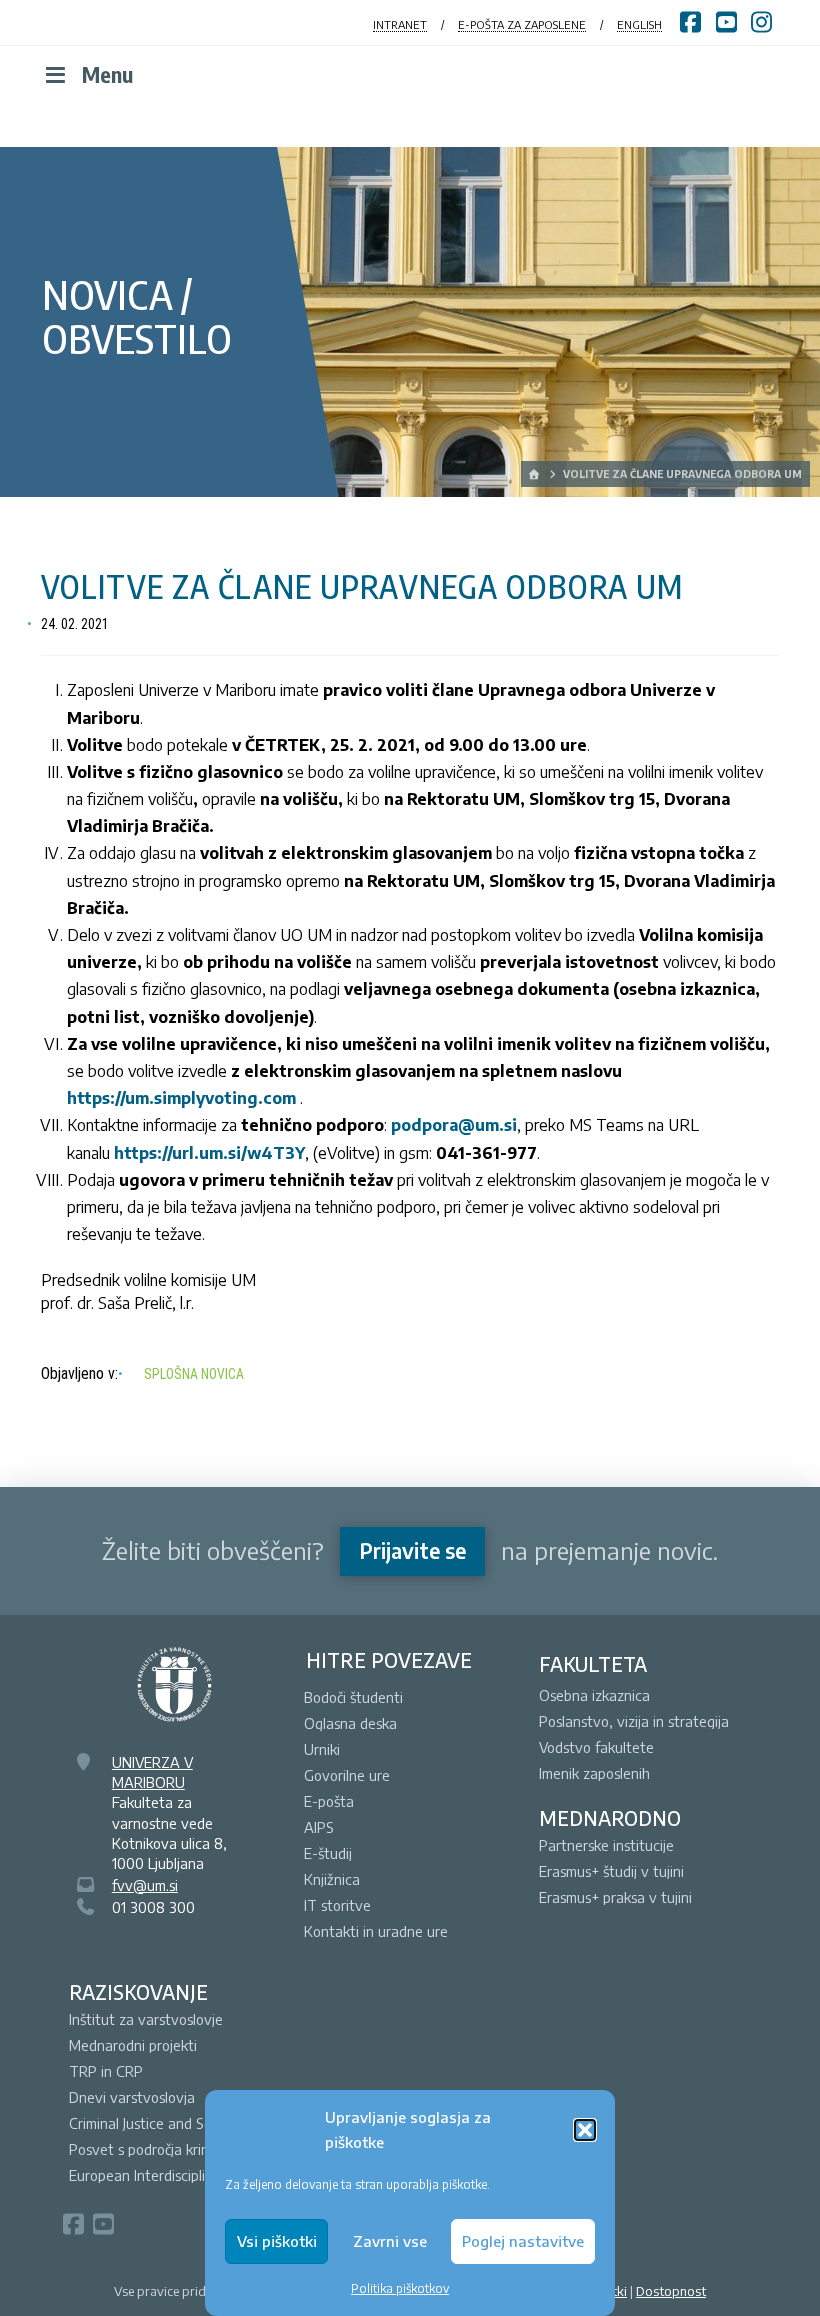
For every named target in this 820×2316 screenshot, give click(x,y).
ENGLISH (639, 24)
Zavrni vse (390, 2241)
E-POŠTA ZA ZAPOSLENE (522, 24)
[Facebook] (73, 2224)
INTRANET (400, 24)
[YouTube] (103, 2224)
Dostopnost (671, 2291)
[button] (585, 2130)
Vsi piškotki (277, 2241)
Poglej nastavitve (523, 2241)
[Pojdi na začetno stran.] (535, 474)
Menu (107, 74)
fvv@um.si (145, 1885)
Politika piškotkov (400, 2288)
